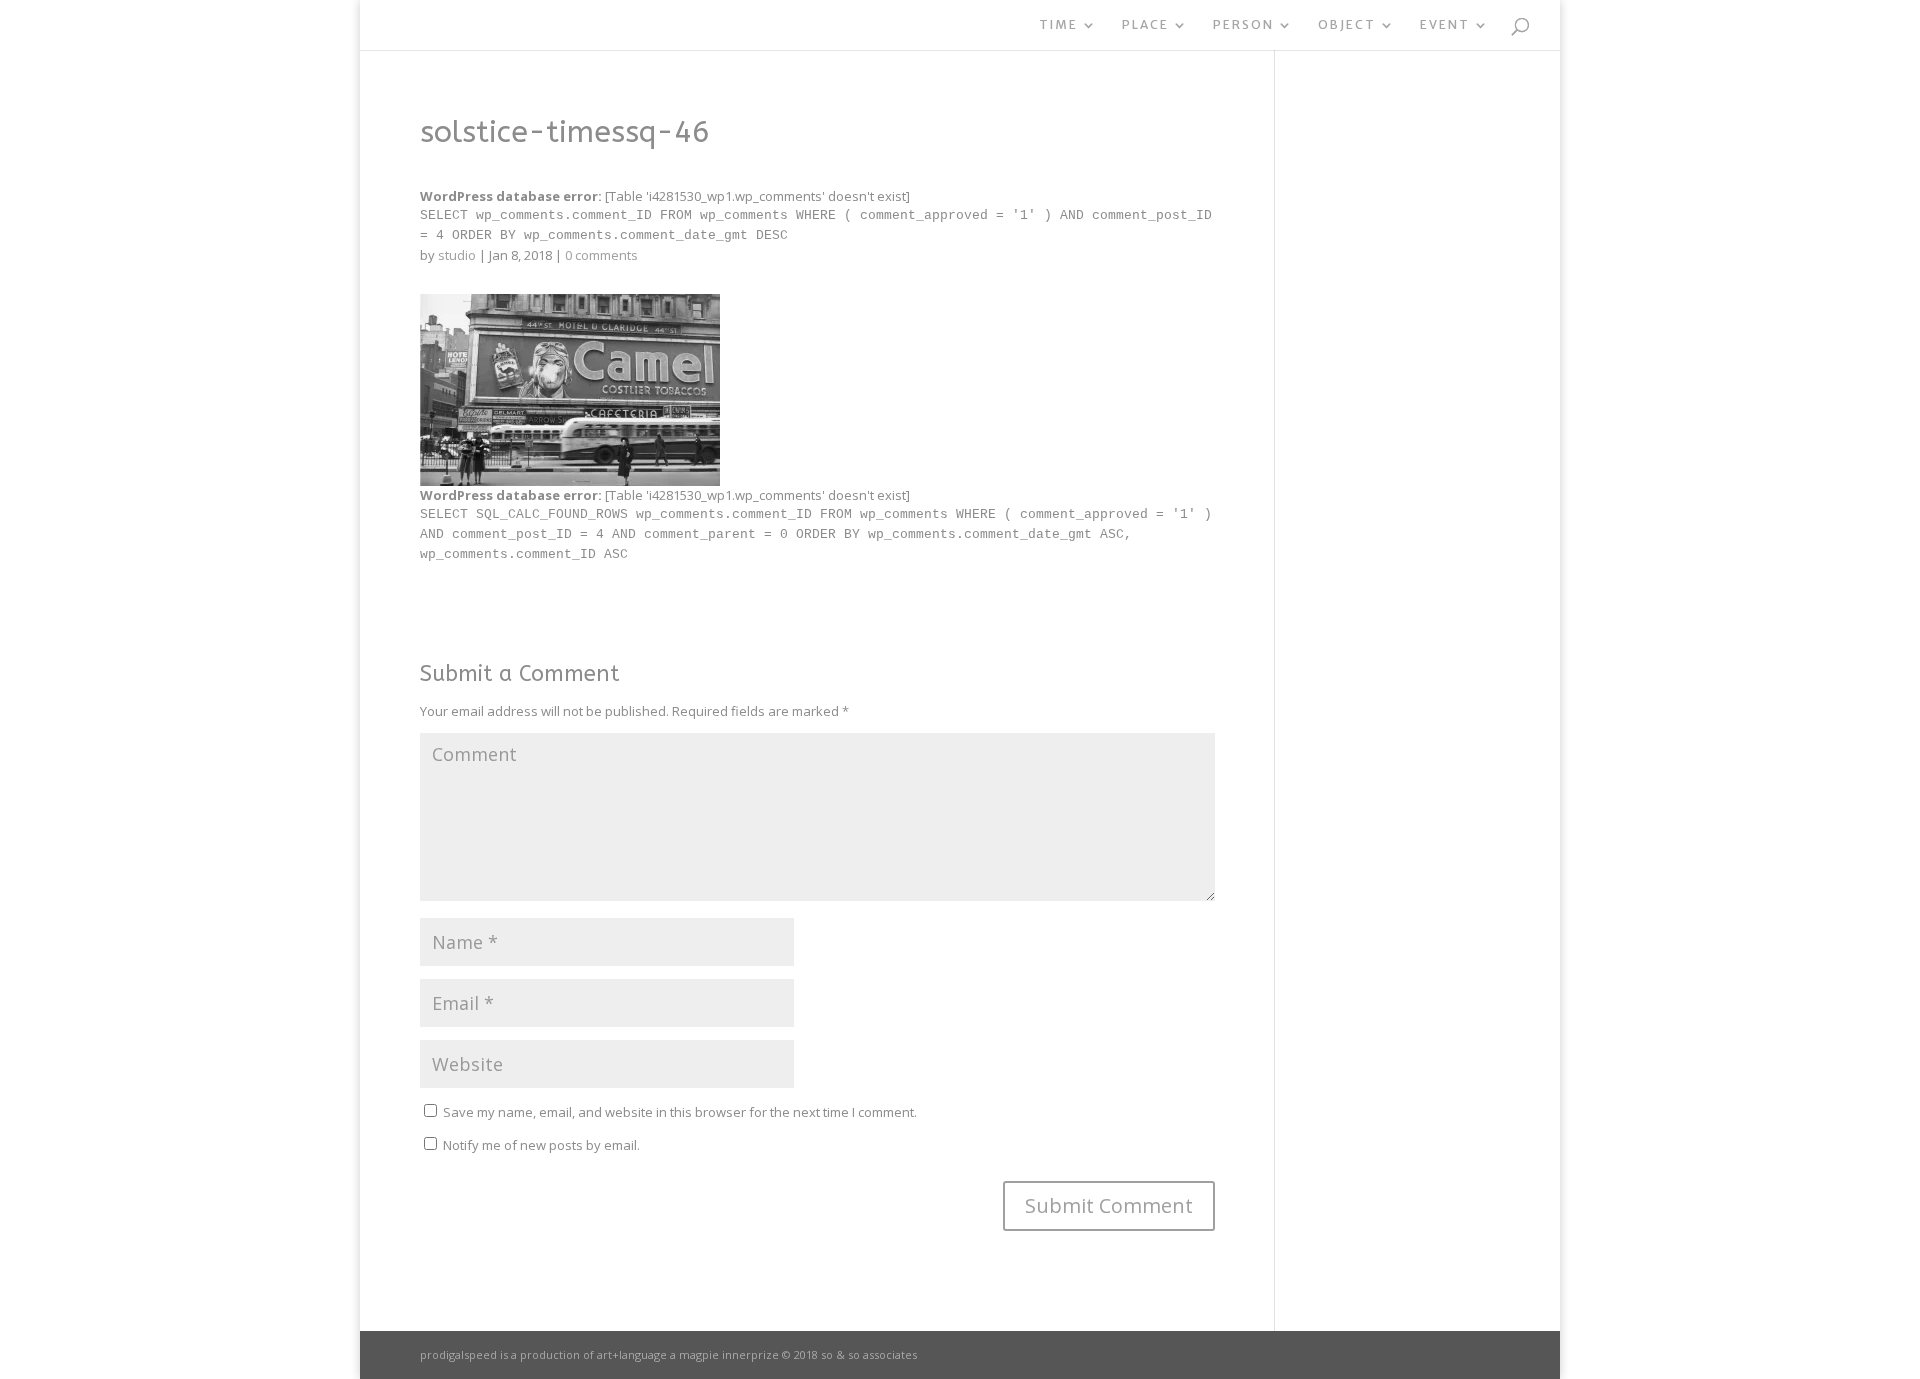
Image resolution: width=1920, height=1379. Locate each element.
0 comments (601, 255)
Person (1243, 25)
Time (1058, 25)
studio (457, 255)
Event (1445, 25)
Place (1145, 25)
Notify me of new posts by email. (541, 1145)
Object (1347, 25)
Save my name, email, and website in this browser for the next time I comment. (680, 1112)
